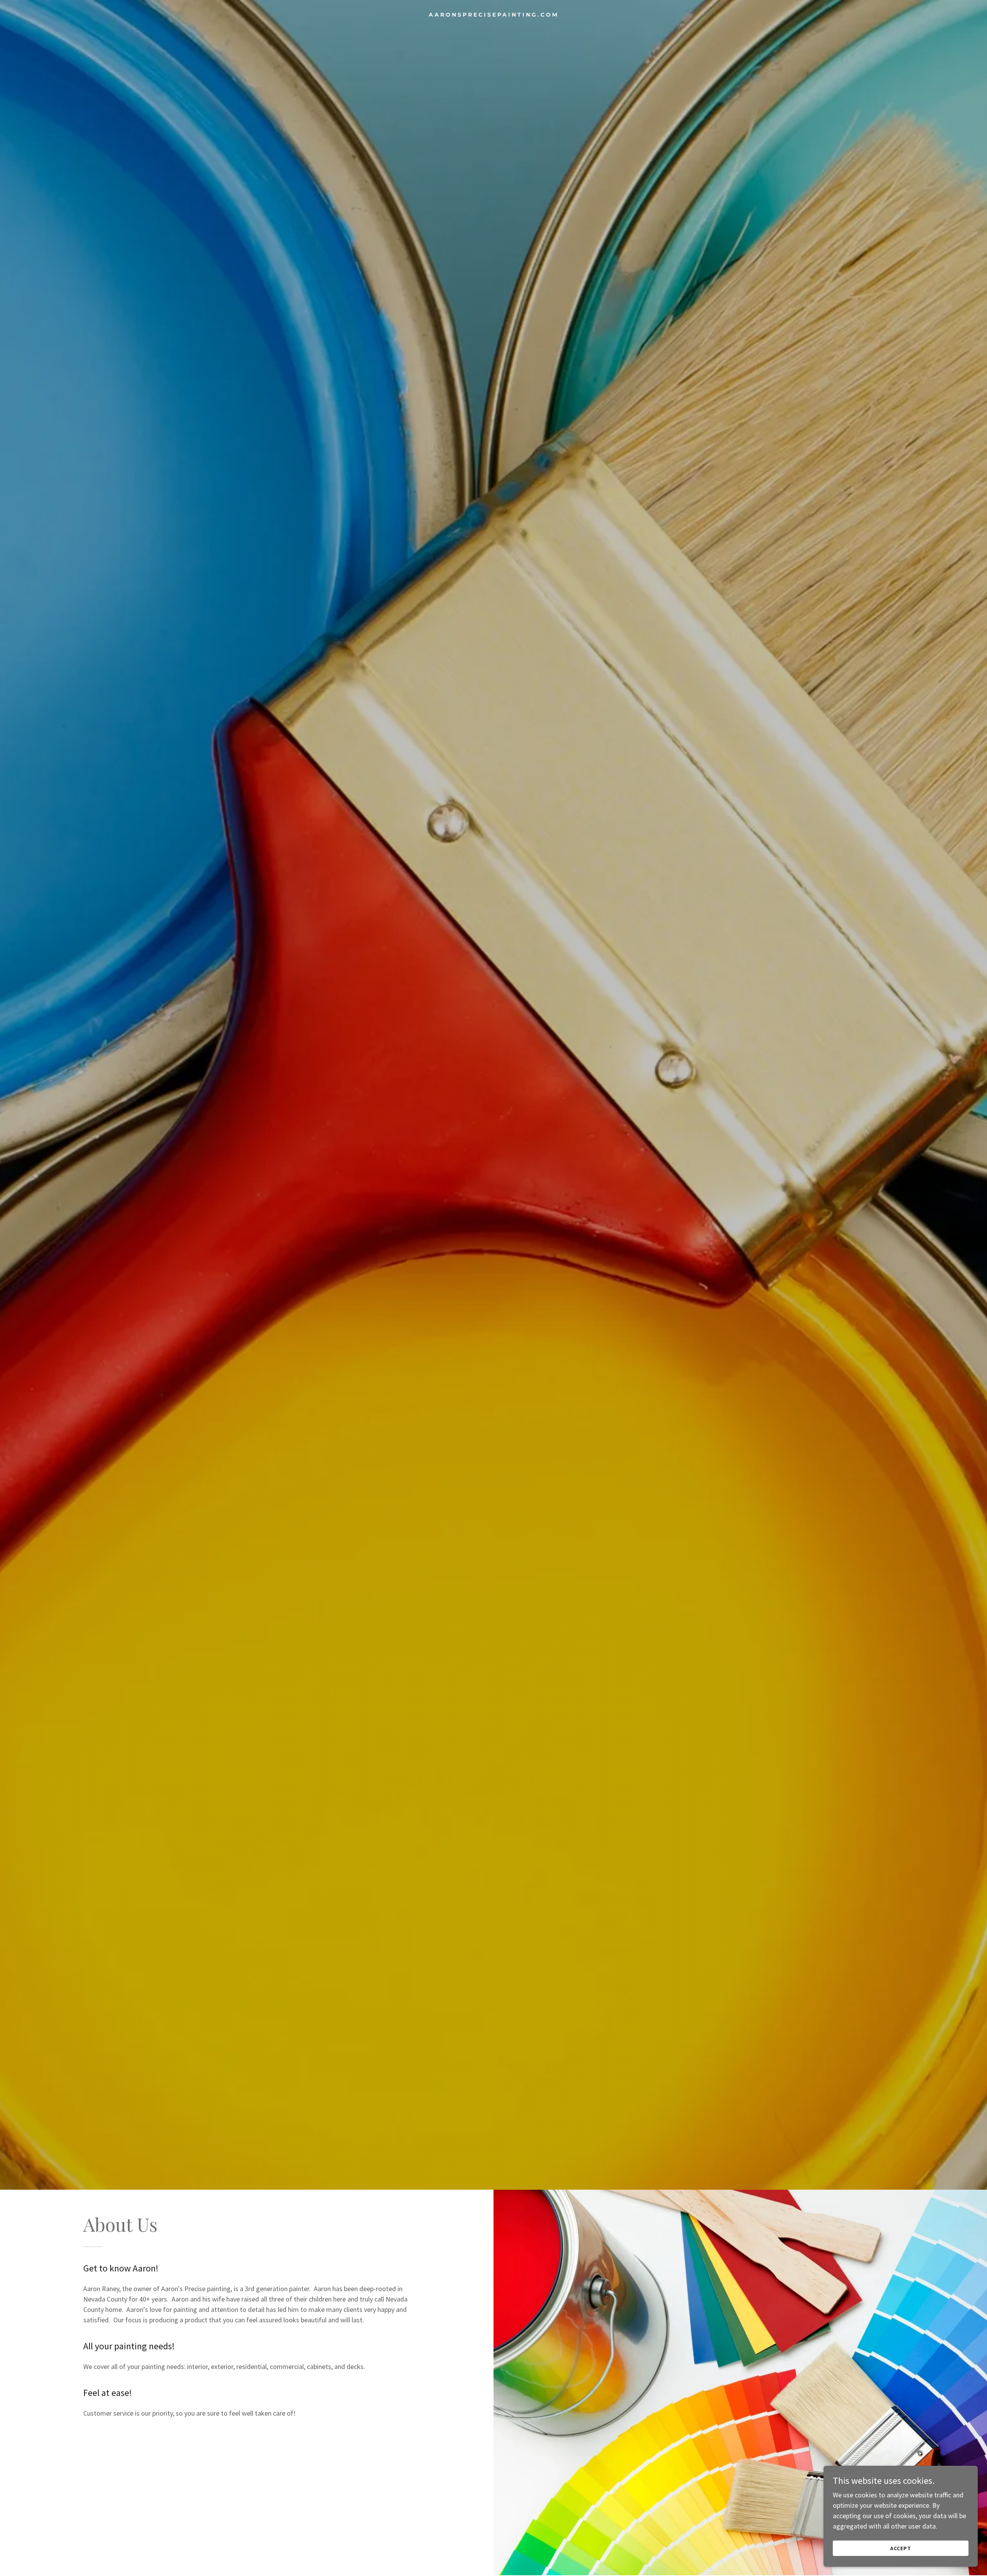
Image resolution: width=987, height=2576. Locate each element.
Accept (901, 2548)
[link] (493, 14)
